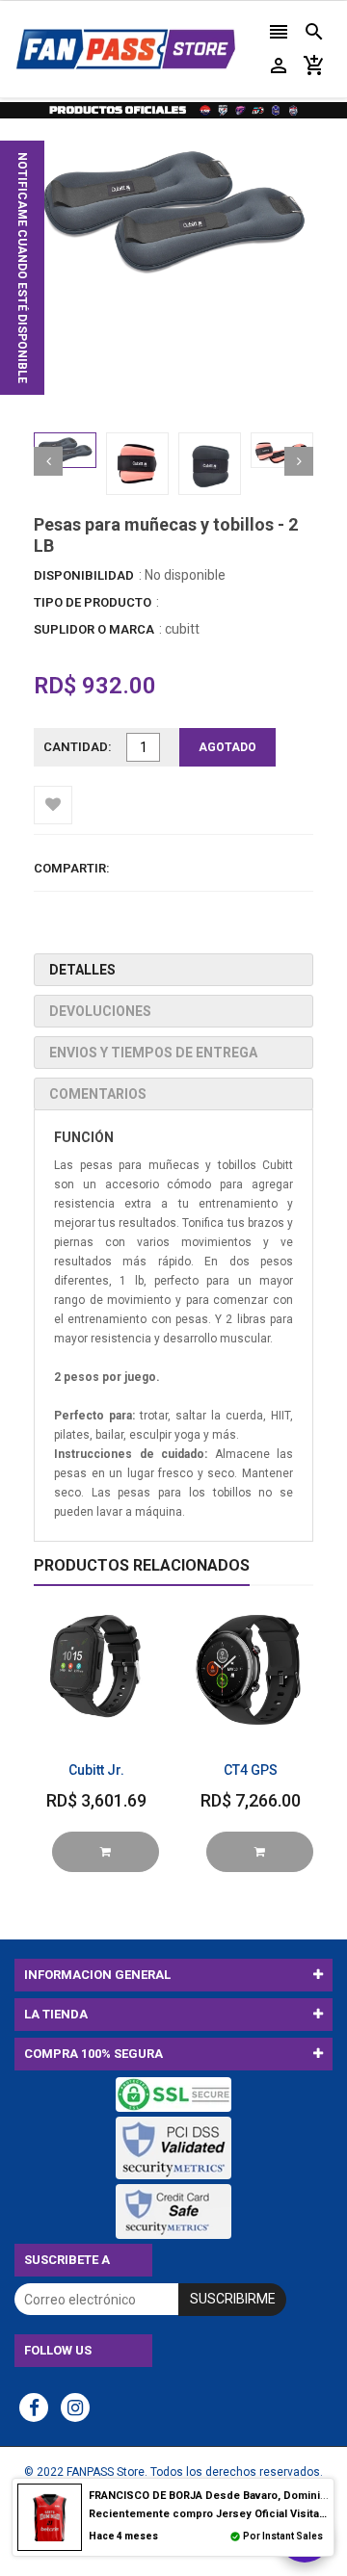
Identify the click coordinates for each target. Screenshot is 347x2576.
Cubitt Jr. (96, 1770)
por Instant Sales (283, 2536)
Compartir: (72, 868)
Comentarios (98, 1094)
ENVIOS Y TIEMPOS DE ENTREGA (153, 1053)
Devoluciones (100, 1011)
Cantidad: (78, 747)
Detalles (82, 970)
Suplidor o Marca (94, 629)
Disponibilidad (84, 575)
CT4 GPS (251, 1770)
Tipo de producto (93, 602)
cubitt (182, 629)
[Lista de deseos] (53, 805)
